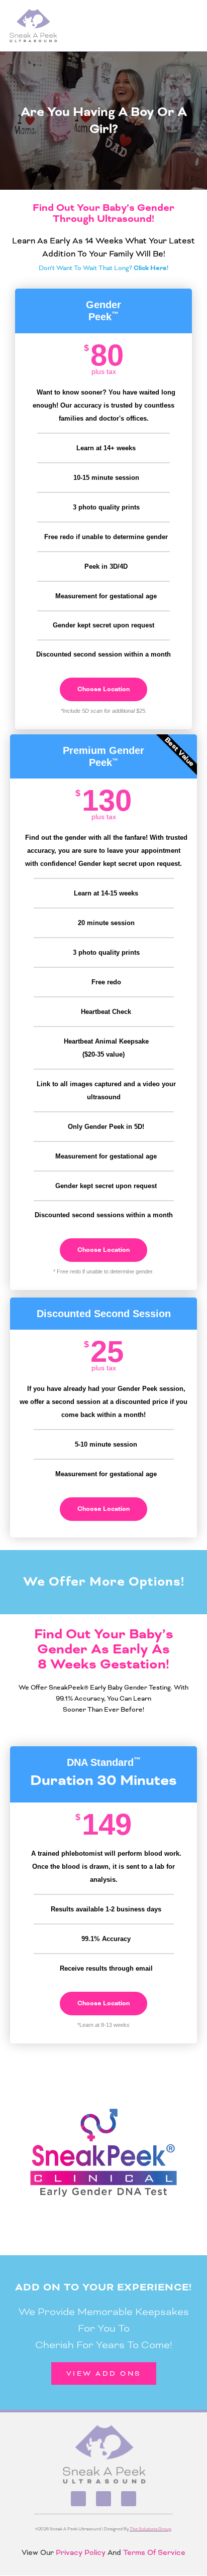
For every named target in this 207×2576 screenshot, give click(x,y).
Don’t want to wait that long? (103, 268)
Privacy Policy (80, 2552)
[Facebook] (78, 2499)
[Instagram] (103, 2499)
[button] (192, 26)
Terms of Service (154, 2552)
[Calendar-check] (129, 2499)
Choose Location (103, 689)
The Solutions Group (150, 2529)
